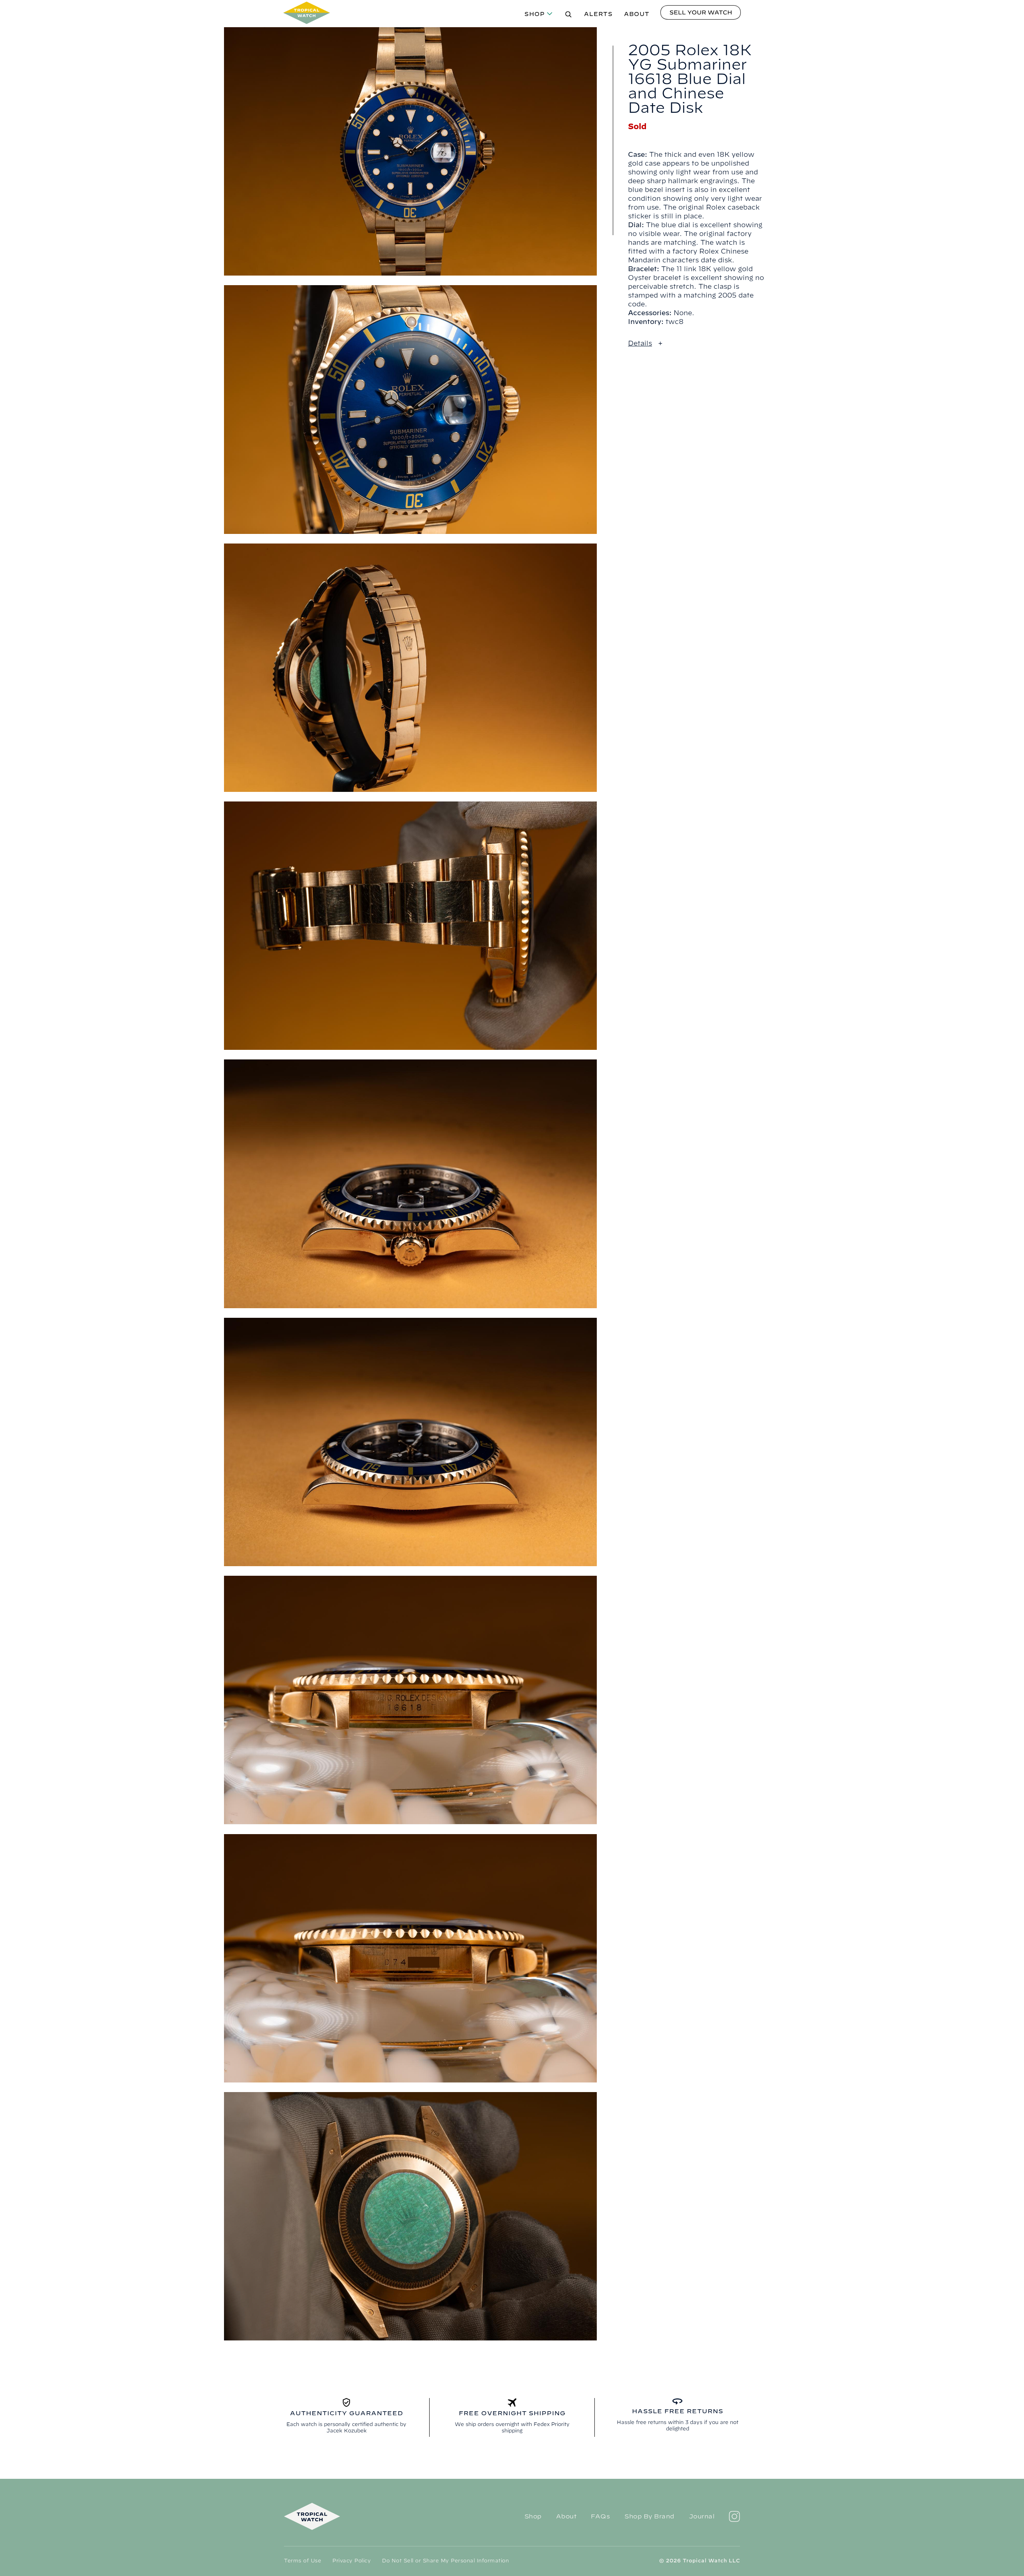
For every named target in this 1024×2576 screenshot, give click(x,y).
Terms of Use (303, 2560)
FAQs (600, 2516)
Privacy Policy (352, 2560)
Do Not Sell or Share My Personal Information (445, 2560)
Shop (535, 14)
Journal (702, 2516)
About (637, 14)
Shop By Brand (649, 2516)
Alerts (598, 14)
